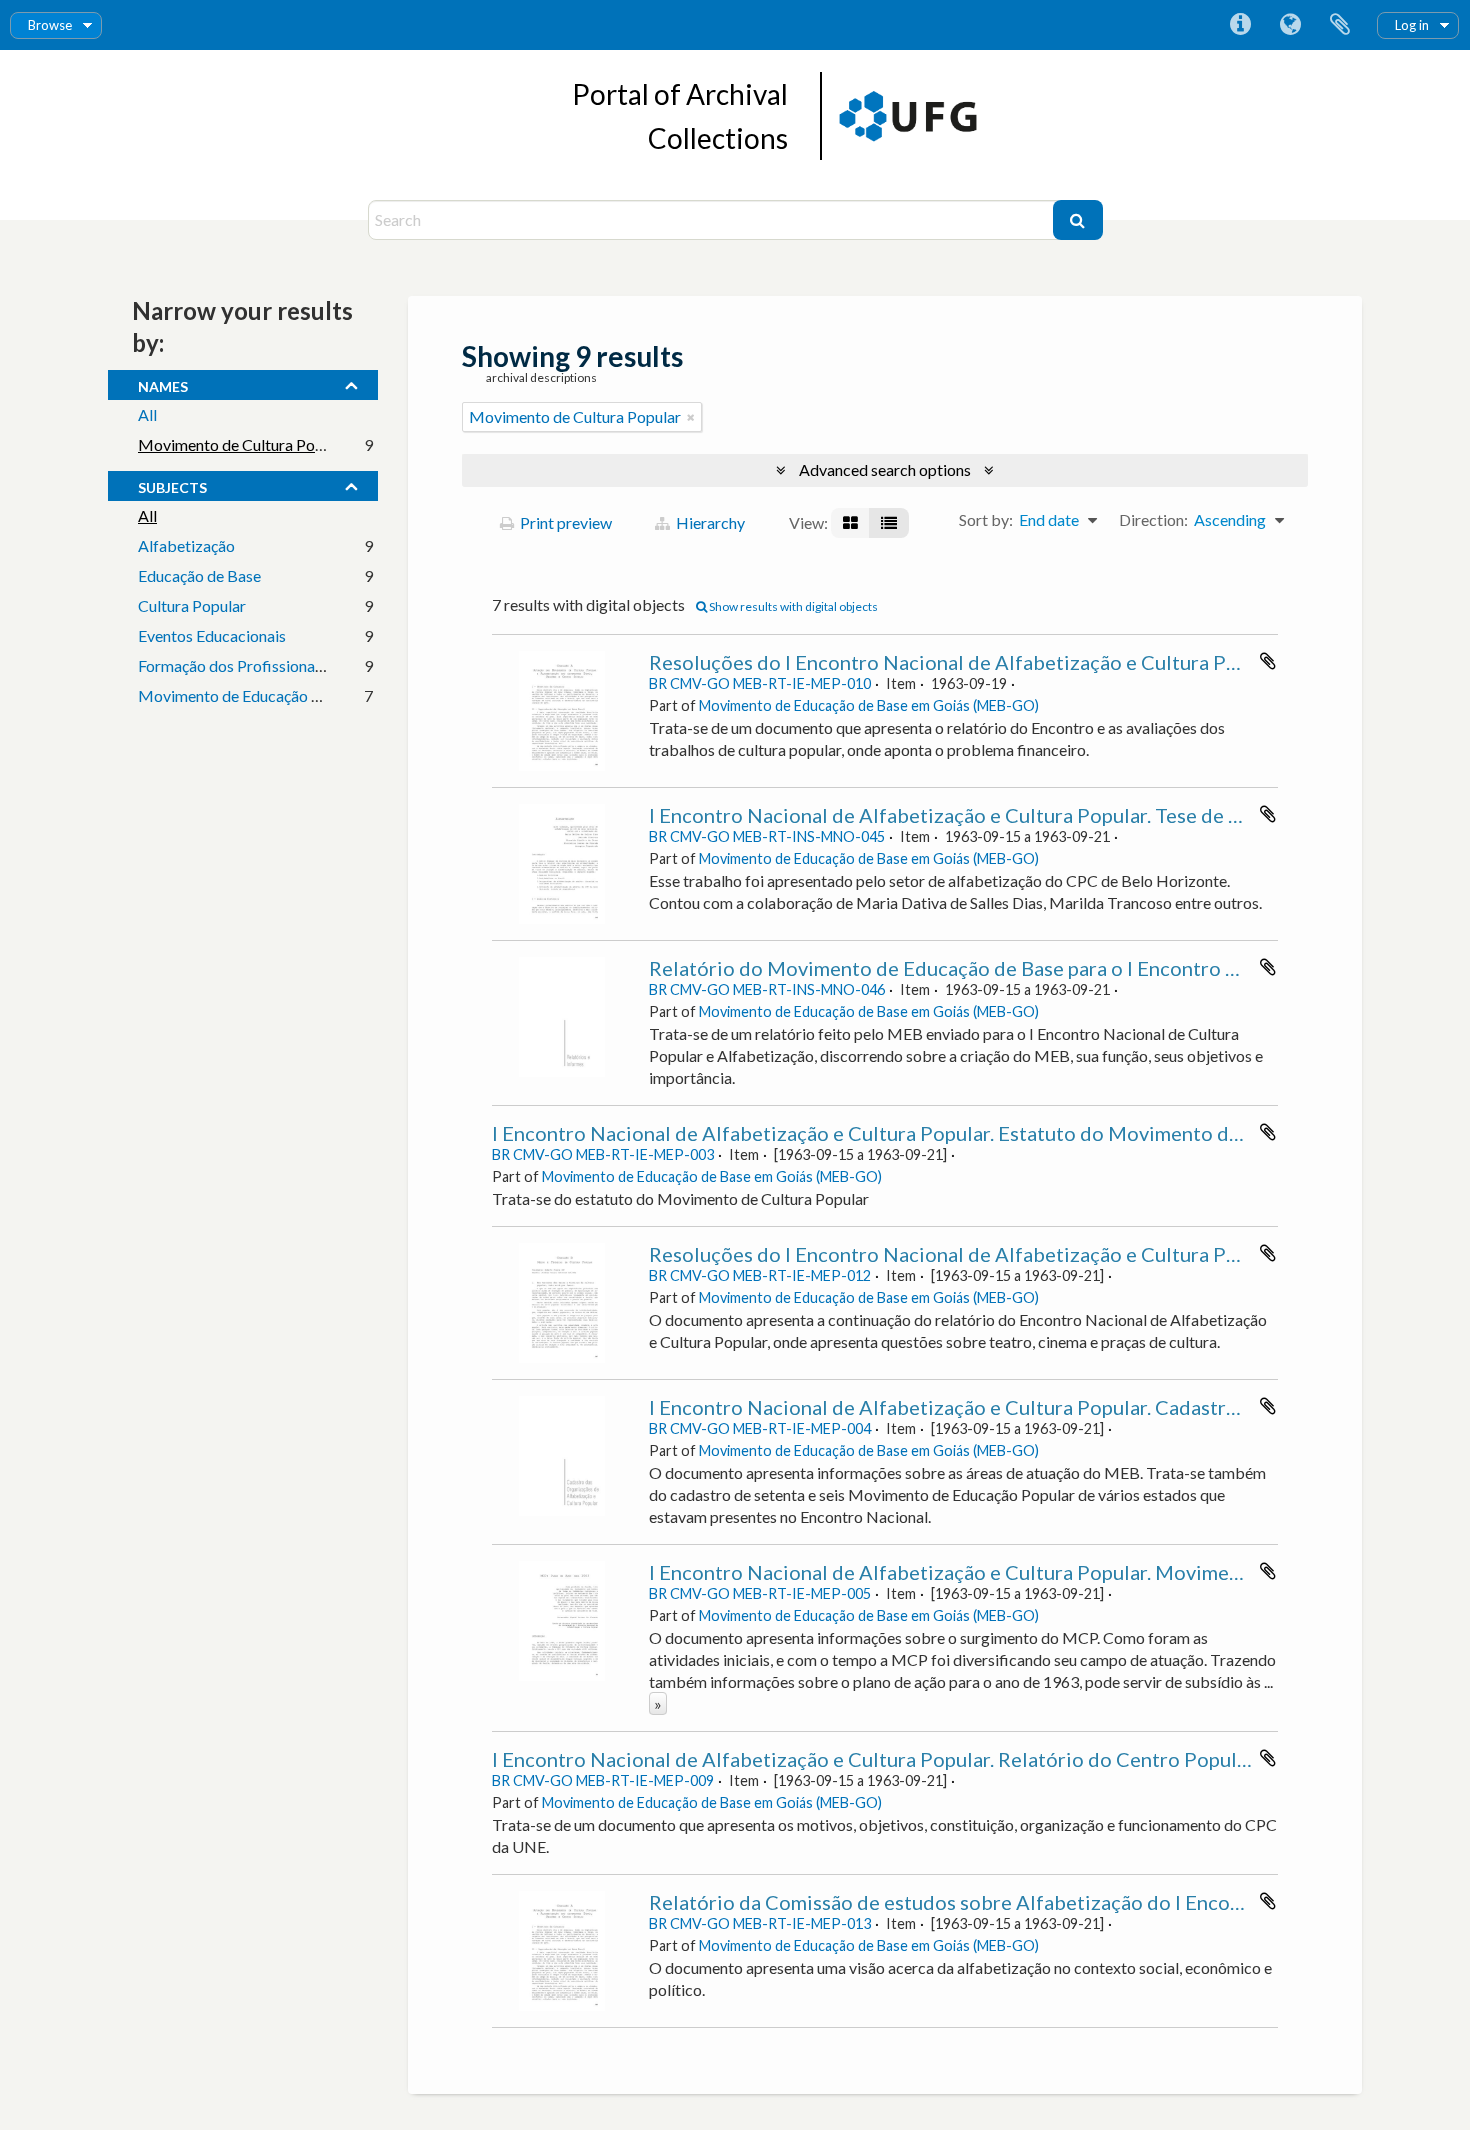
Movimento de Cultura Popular (244, 444)
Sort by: (986, 519)
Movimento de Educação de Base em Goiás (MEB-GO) (869, 705)
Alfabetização (186, 545)
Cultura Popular (192, 605)
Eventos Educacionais (212, 635)
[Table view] (889, 523)
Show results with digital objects (792, 606)
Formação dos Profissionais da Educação (276, 665)
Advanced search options (885, 469)
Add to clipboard (1268, 661)
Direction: (1153, 519)
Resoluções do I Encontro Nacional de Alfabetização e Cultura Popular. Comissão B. (1024, 1254)
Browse (50, 25)
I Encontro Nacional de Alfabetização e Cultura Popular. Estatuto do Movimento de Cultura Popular (939, 1133)
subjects (172, 485)
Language (1290, 25)
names (163, 384)
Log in (1412, 25)
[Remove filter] (691, 417)
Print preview (564, 522)
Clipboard (1340, 25)
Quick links (1240, 25)
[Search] (1078, 220)
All (147, 414)
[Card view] (850, 523)
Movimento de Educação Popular (251, 695)
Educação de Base (199, 575)
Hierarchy (709, 522)
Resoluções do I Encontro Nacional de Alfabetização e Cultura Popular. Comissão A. (1025, 662)
